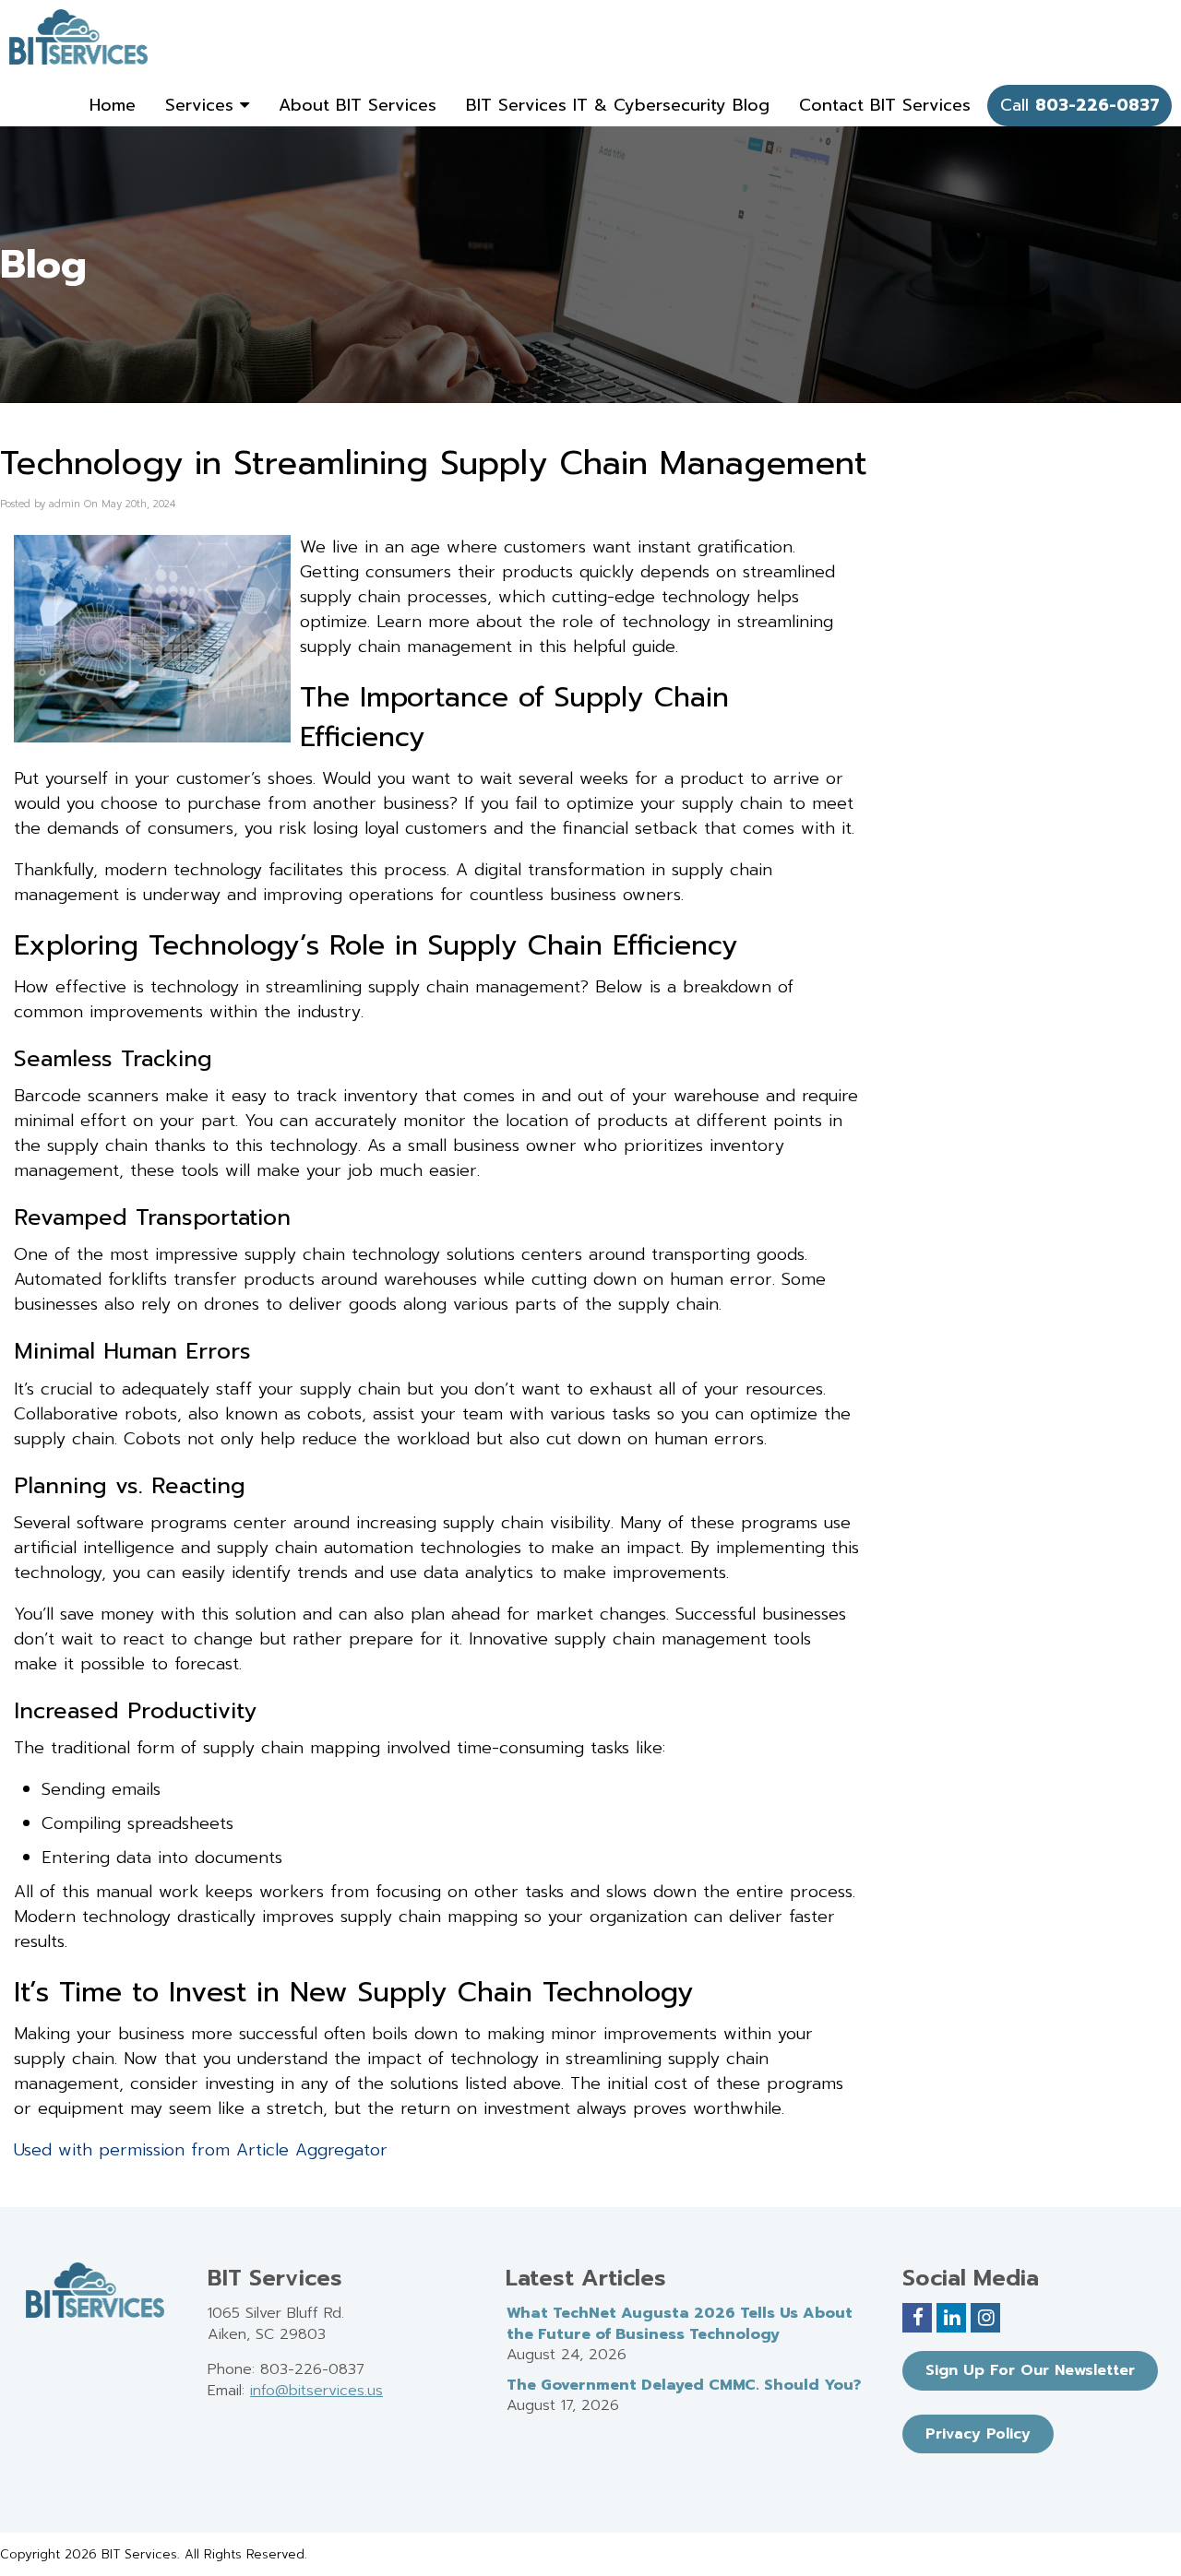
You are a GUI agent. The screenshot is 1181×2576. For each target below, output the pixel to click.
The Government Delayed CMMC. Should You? (684, 2385)
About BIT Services (358, 105)
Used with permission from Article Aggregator (201, 2150)
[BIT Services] (78, 37)
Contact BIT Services (885, 105)
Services (203, 105)
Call (1080, 105)
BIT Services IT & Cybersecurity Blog (618, 105)
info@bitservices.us (316, 2391)
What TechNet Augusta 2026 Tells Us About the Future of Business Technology (680, 2324)
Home (113, 105)
